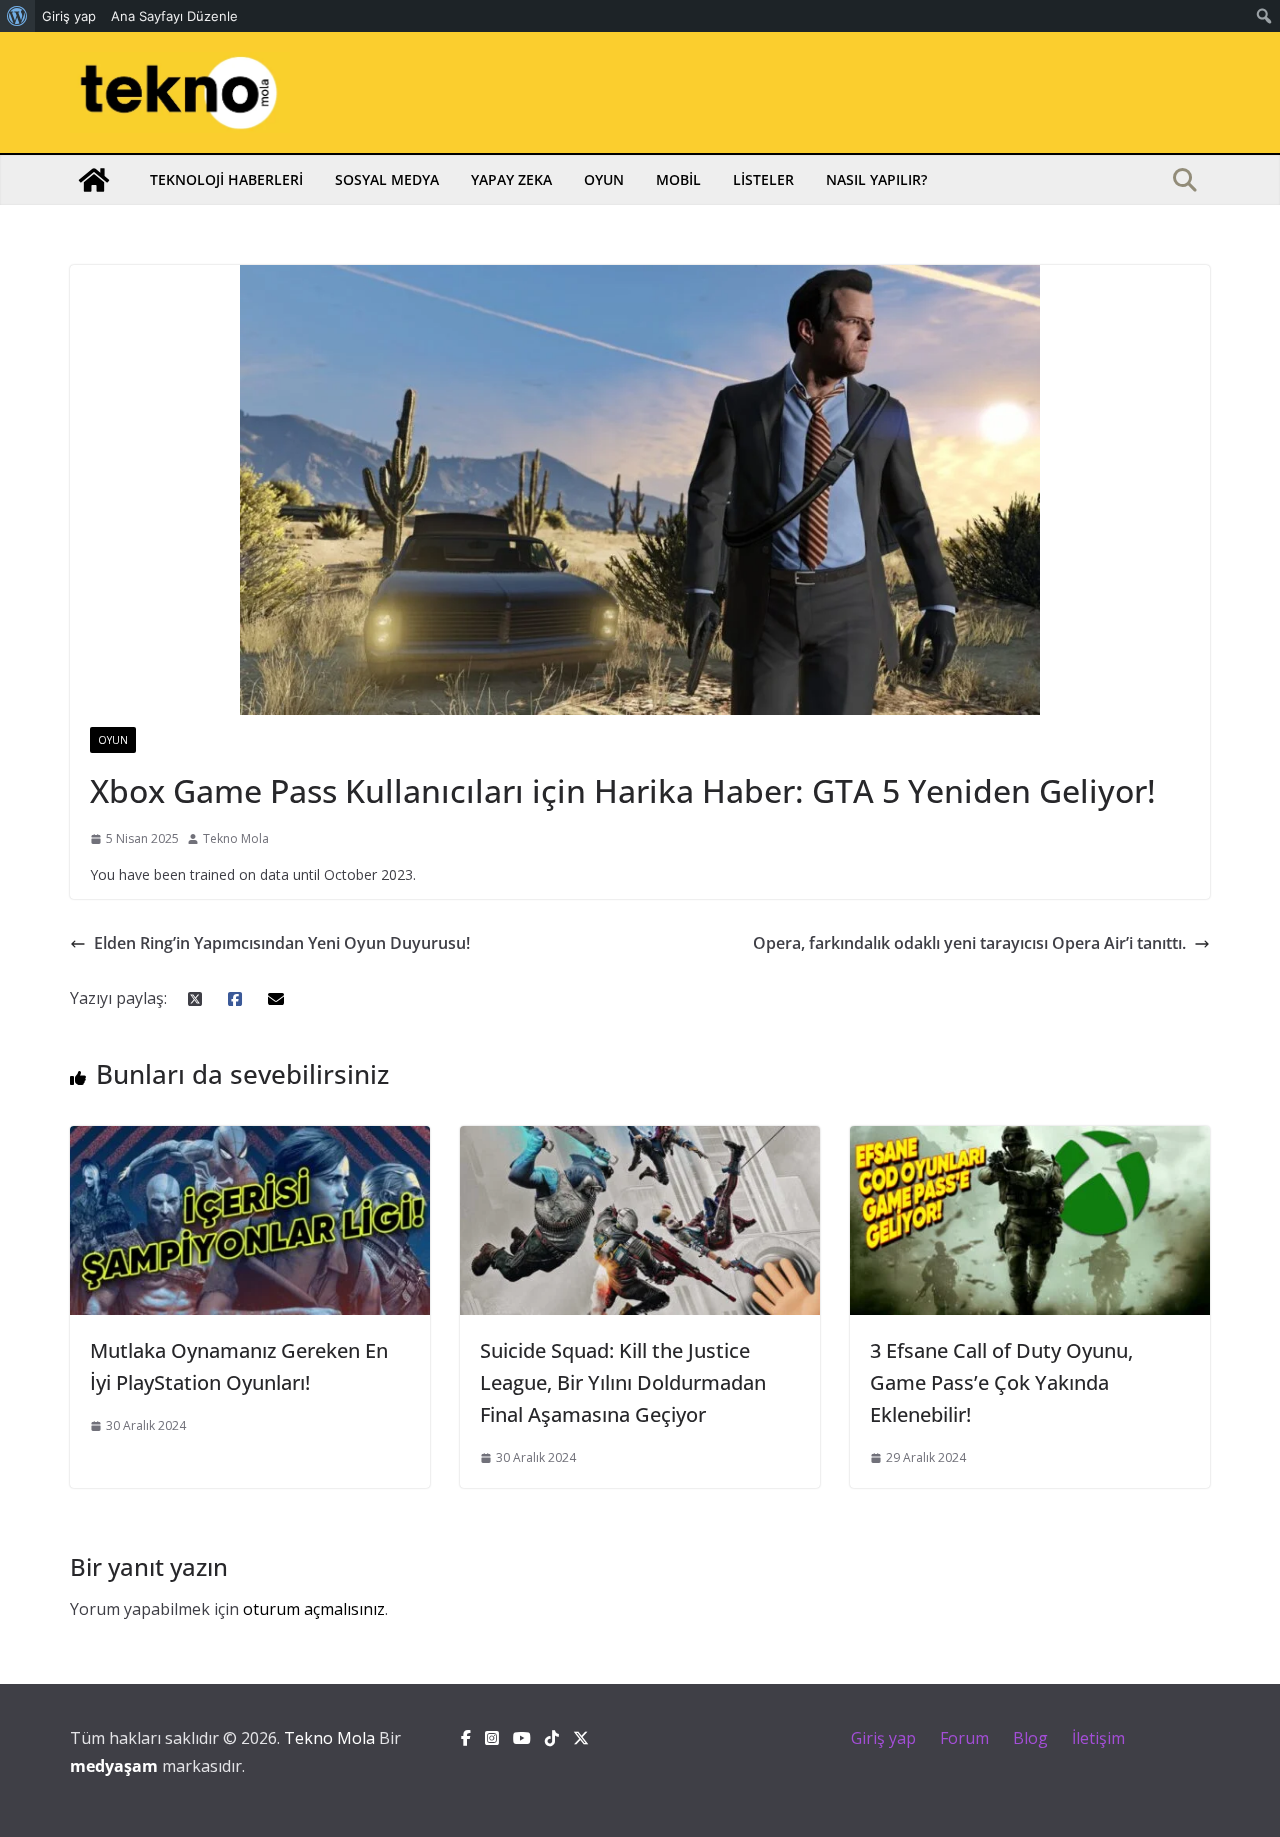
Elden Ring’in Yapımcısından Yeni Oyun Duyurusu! (282, 943)
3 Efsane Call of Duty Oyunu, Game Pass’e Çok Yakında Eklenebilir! (1001, 1382)
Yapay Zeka (511, 179)
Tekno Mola (236, 838)
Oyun (604, 179)
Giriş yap (883, 1738)
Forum (964, 1738)
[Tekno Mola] (94, 180)
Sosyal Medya (387, 179)
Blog (1030, 1738)
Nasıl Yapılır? (876, 179)
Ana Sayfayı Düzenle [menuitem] (174, 16)
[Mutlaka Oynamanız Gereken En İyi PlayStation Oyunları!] (250, 1140)
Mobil (678, 179)
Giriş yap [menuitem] (69, 16)
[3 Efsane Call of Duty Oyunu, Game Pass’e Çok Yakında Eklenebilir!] (1030, 1140)
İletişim (1098, 1738)
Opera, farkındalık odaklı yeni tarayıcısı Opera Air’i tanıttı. (969, 943)
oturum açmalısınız (314, 1609)
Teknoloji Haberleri (226, 179)
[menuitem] (17, 16)
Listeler (763, 179)
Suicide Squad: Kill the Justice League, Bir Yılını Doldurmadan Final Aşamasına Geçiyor (623, 1382)
